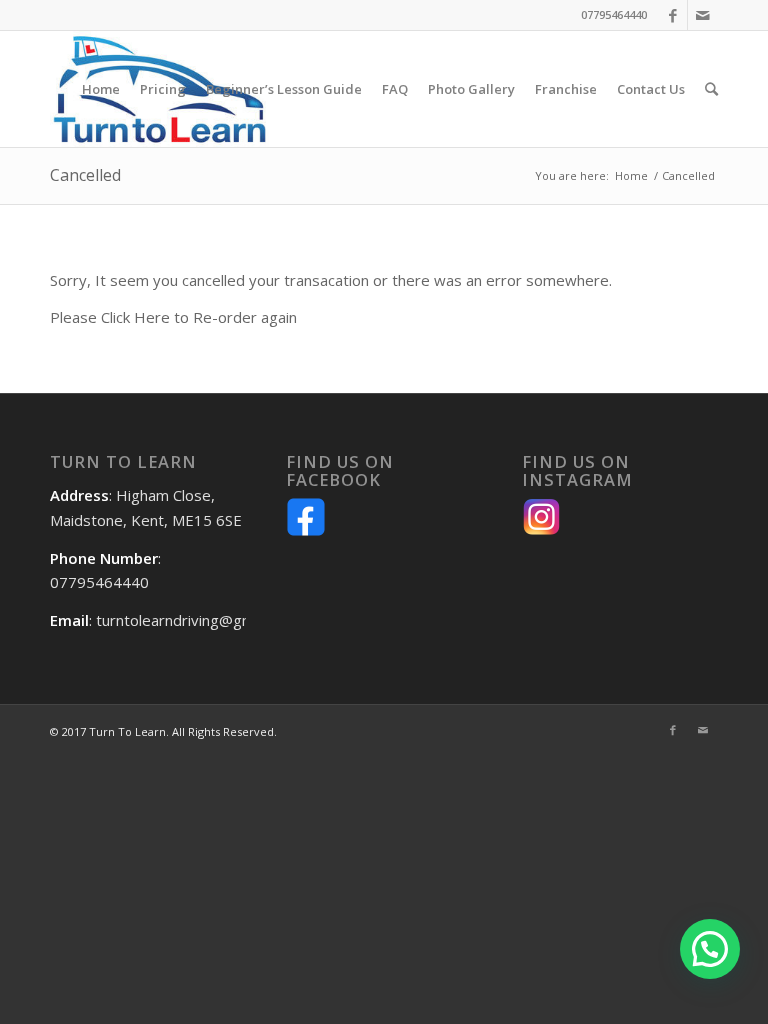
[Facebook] (672, 15)
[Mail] (703, 15)
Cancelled (85, 175)
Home (631, 175)
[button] (710, 949)
